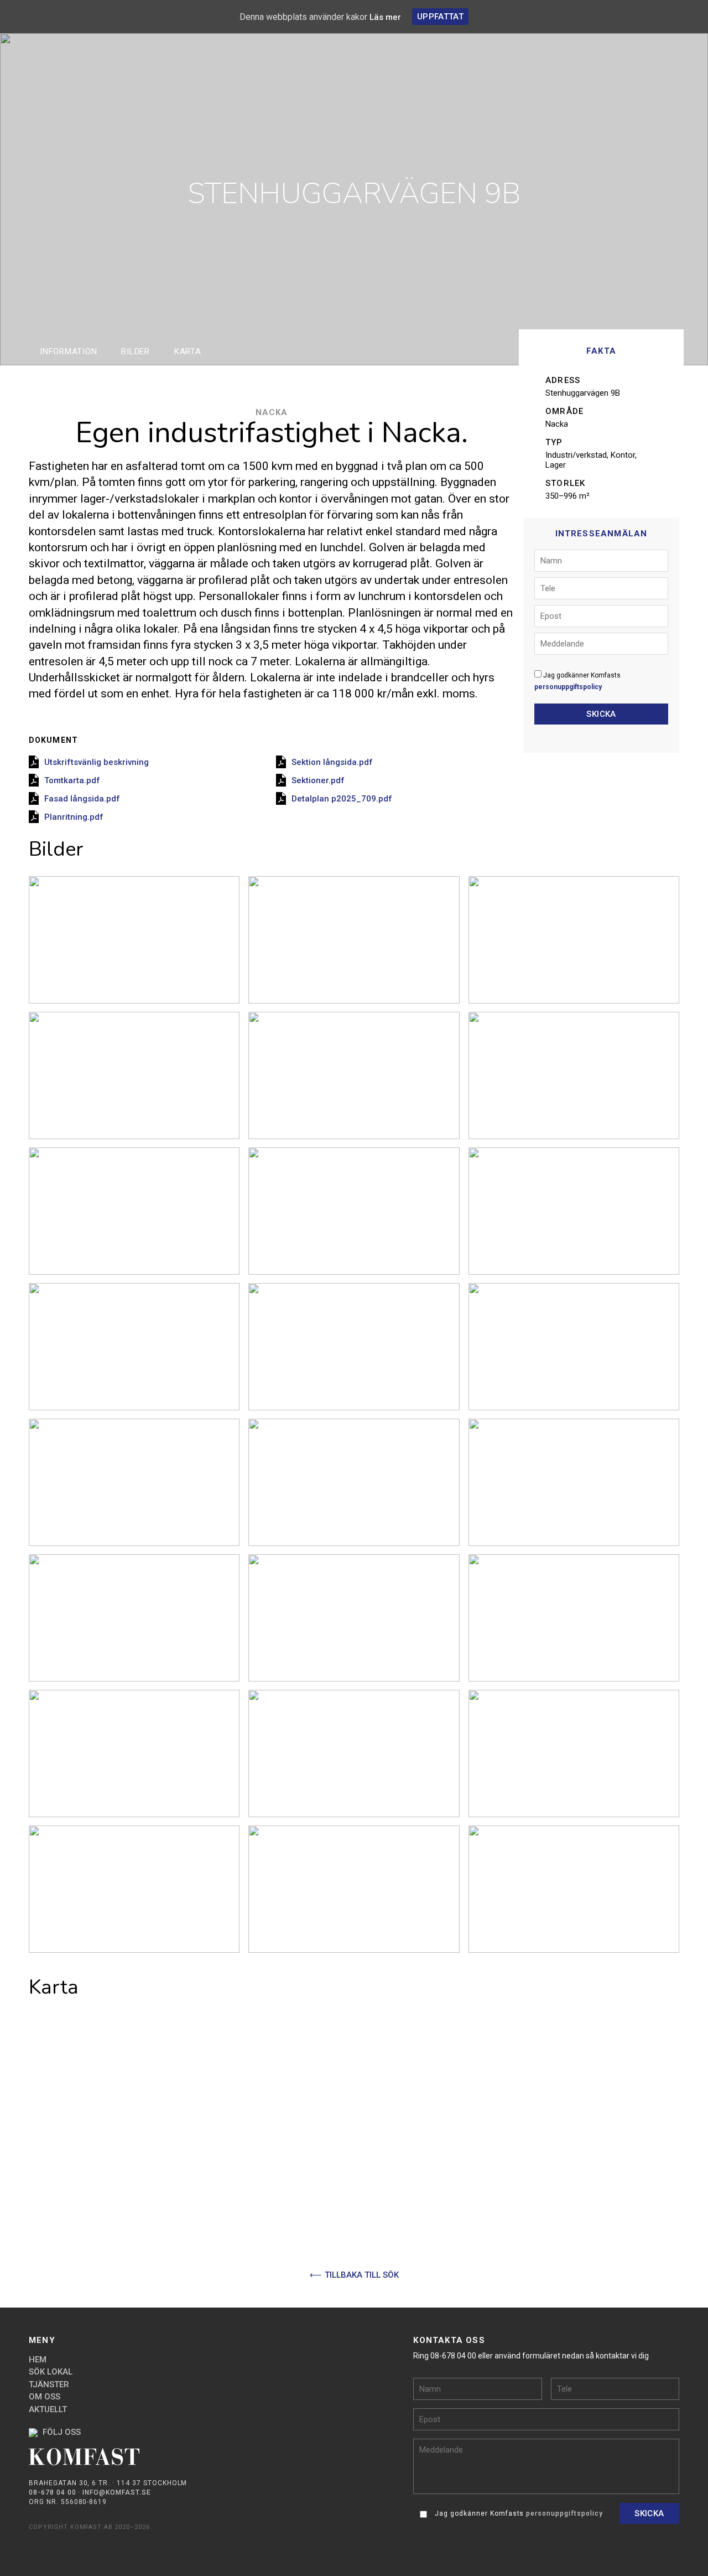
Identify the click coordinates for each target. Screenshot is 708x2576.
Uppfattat (440, 17)
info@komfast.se (116, 2492)
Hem (38, 2360)
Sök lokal (51, 2372)
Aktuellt (48, 2409)
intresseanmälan (17, 1288)
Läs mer (385, 17)
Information (68, 351)
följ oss (61, 2432)
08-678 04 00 (53, 2492)
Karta (188, 351)
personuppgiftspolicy (568, 687)
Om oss (45, 2397)
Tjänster (49, 2384)
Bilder (136, 351)
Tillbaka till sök (362, 2275)
